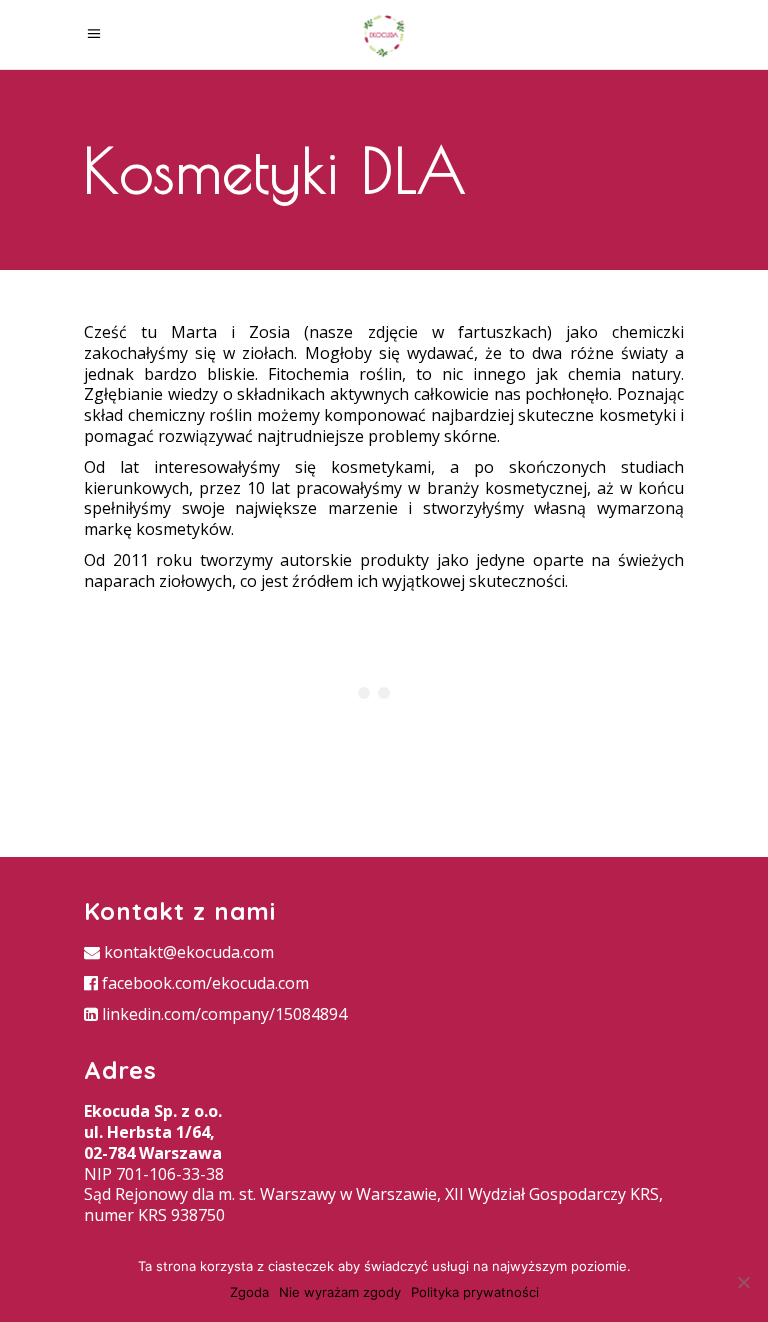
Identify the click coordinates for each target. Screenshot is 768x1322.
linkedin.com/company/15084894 (222, 1014)
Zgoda (249, 1292)
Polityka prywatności (475, 1292)
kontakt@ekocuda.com (187, 952)
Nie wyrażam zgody (340, 1292)
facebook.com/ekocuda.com (203, 983)
